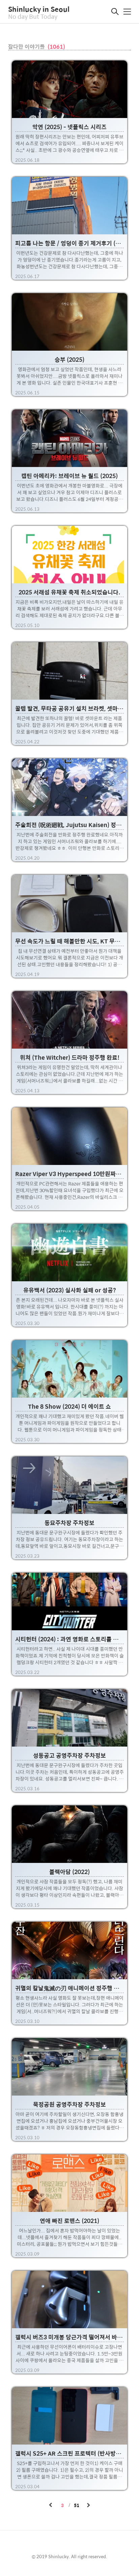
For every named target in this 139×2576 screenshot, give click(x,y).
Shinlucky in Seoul (39, 9)
